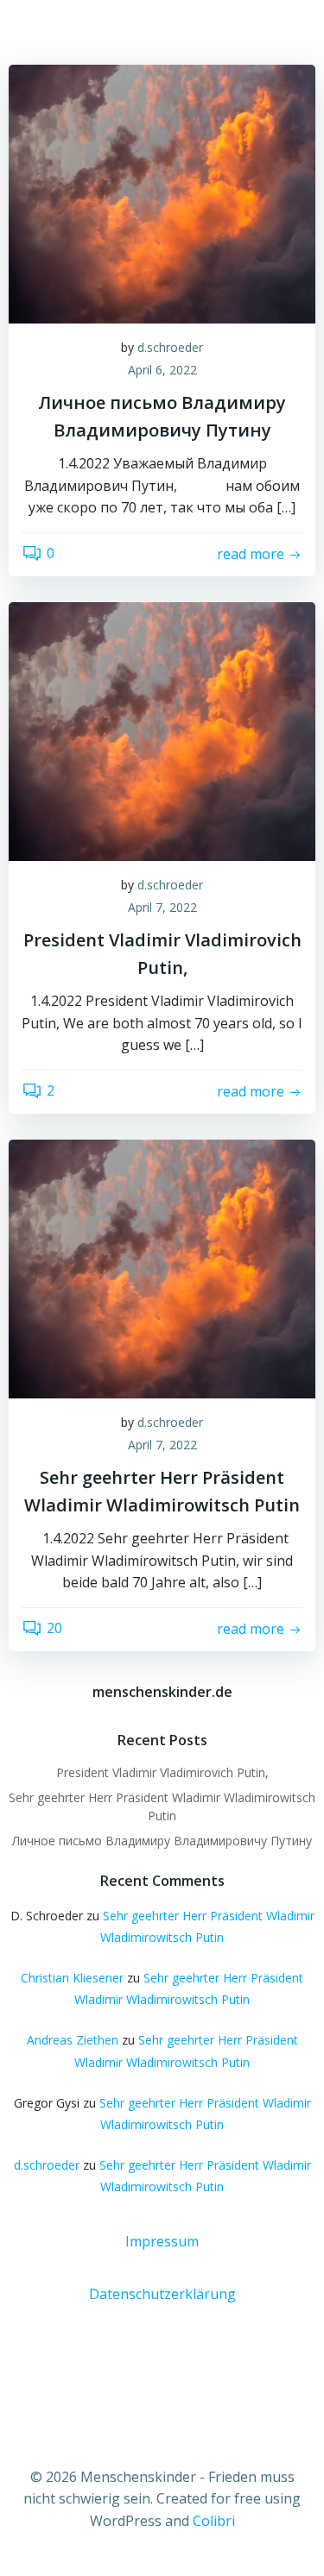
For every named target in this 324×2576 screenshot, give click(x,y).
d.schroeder (170, 347)
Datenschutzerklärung (162, 2294)
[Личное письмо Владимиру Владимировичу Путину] (162, 192)
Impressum (162, 2241)
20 (54, 1628)
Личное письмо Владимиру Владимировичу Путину (162, 1841)
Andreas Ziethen (73, 2040)
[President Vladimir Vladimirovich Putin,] (162, 730)
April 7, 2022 (162, 907)
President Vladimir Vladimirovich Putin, (162, 1772)
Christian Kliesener (72, 1978)
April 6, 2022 (162, 370)
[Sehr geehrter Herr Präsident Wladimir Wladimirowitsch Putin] (162, 1267)
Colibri (214, 2521)
